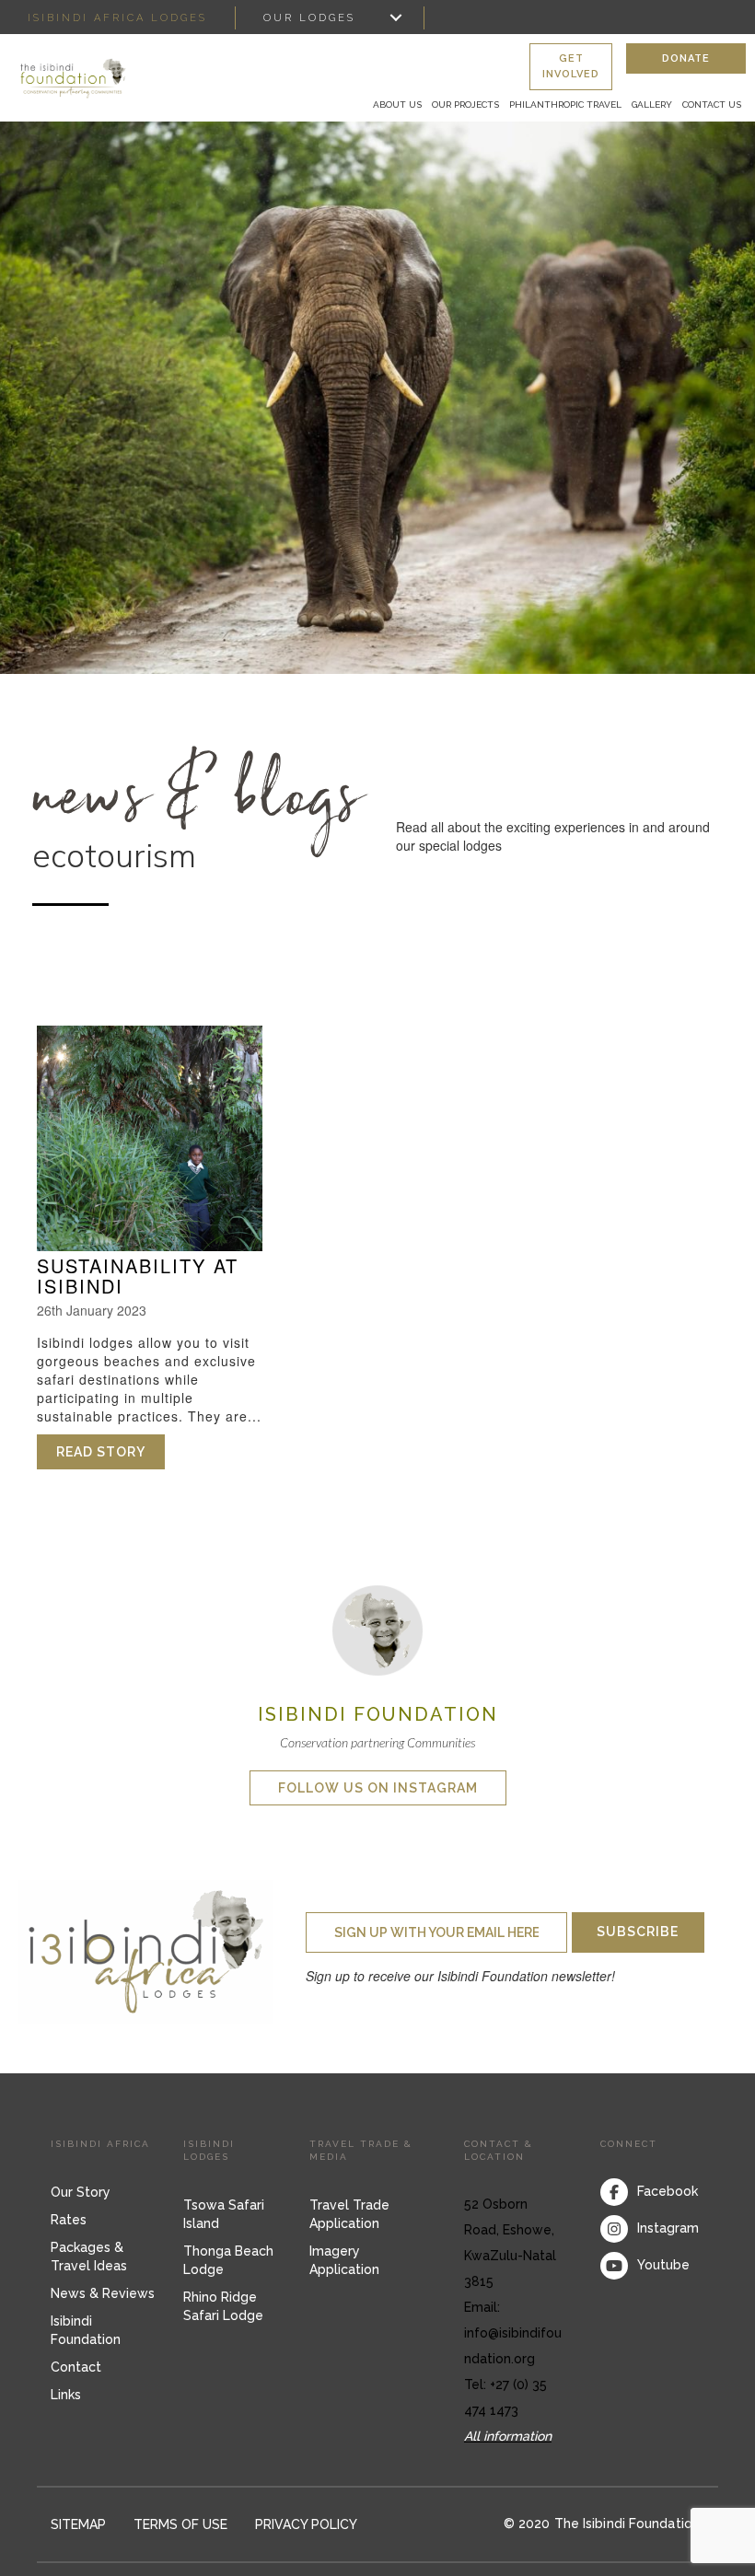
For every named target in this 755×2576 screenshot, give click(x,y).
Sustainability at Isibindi (138, 1276)
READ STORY (110, 1452)
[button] (571, 67)
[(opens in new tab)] (377, 1629)
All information (508, 2436)
